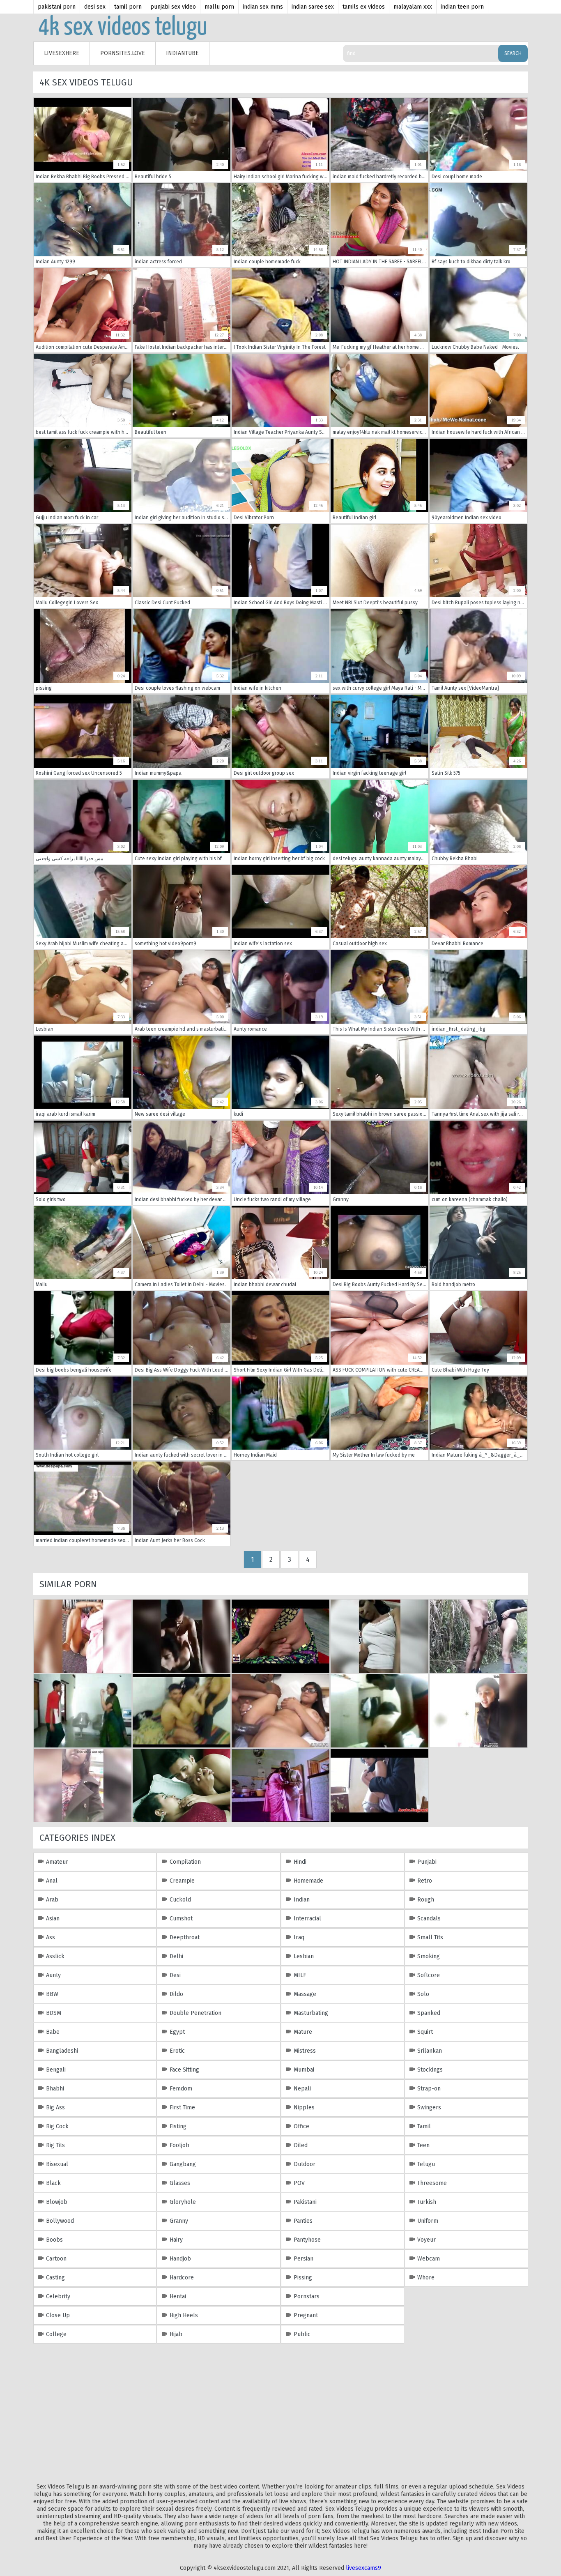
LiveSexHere (62, 53)
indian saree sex (313, 7)
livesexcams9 (363, 2568)
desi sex (95, 7)
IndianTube (182, 53)
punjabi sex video (173, 7)
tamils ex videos (364, 7)
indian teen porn (462, 7)
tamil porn (128, 7)
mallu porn (219, 7)
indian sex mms (263, 7)
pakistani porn (57, 7)
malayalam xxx (413, 7)
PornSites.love (123, 53)
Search (513, 53)
